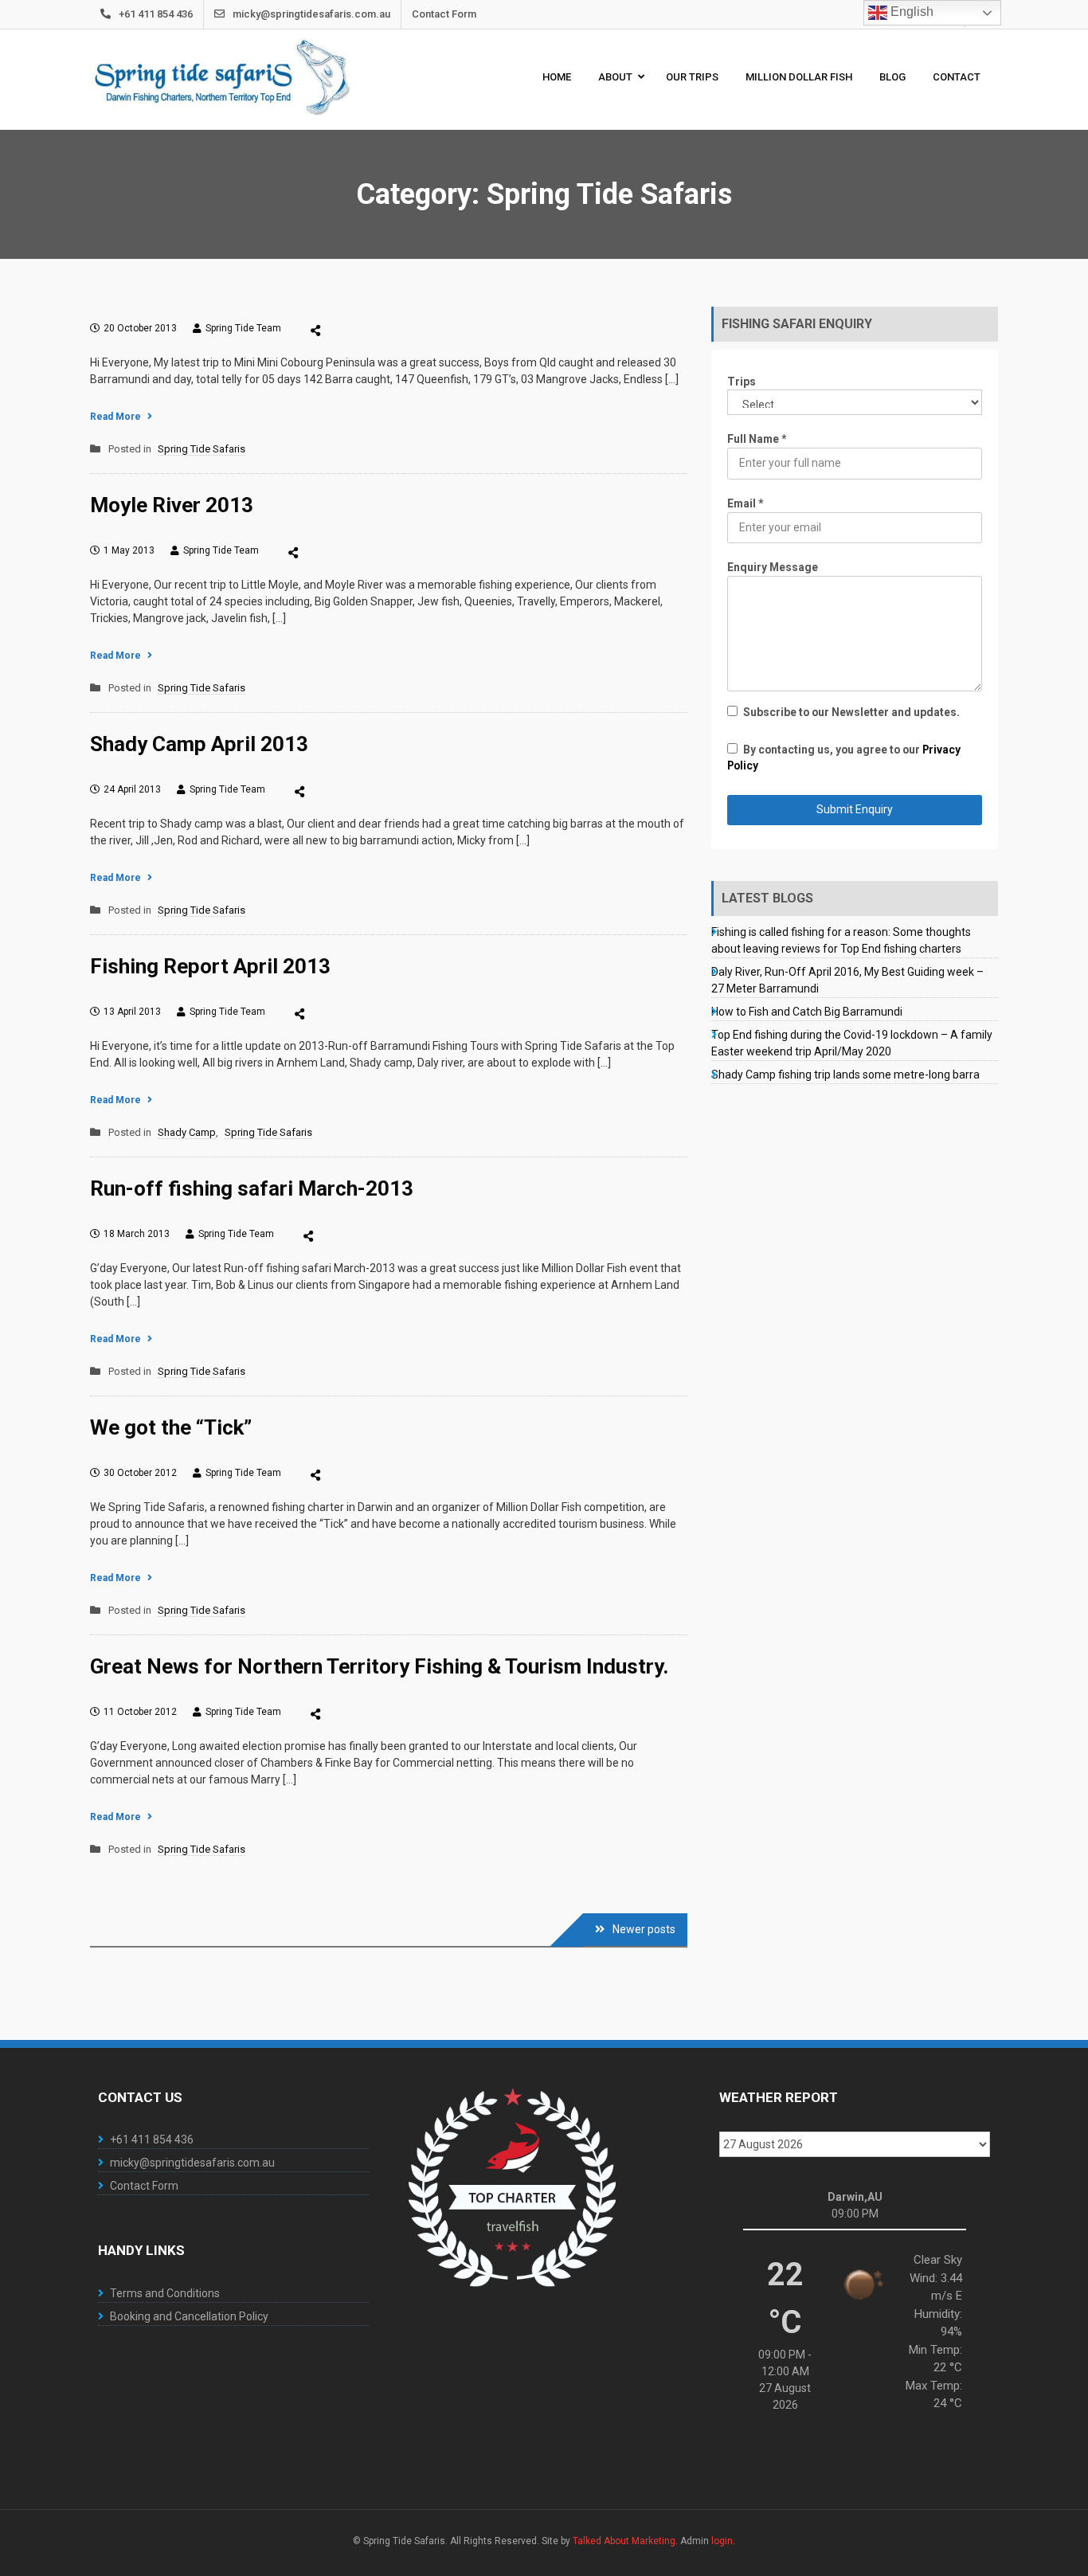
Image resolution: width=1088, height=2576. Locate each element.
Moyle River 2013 (172, 505)
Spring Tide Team (243, 328)
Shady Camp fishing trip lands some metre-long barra (845, 1075)
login (722, 2541)
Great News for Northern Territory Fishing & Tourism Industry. (379, 1666)
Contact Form (444, 14)
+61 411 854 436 (156, 14)
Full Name (757, 439)
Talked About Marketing (624, 2541)
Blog (892, 77)
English (910, 12)
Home (557, 77)
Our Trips (692, 77)
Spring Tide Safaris (202, 449)
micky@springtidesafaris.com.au (311, 14)
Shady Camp (187, 1132)
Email (745, 503)
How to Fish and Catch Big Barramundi (807, 1012)
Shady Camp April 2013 (199, 744)
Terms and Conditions (165, 2293)
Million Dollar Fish (799, 77)
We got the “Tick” (171, 1427)
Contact (957, 77)
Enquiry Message (773, 567)
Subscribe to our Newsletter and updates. (851, 712)
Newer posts (644, 1929)
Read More (115, 417)
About (615, 77)
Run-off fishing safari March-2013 (252, 1188)
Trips (742, 382)
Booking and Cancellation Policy (189, 2316)
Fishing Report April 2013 (210, 966)
